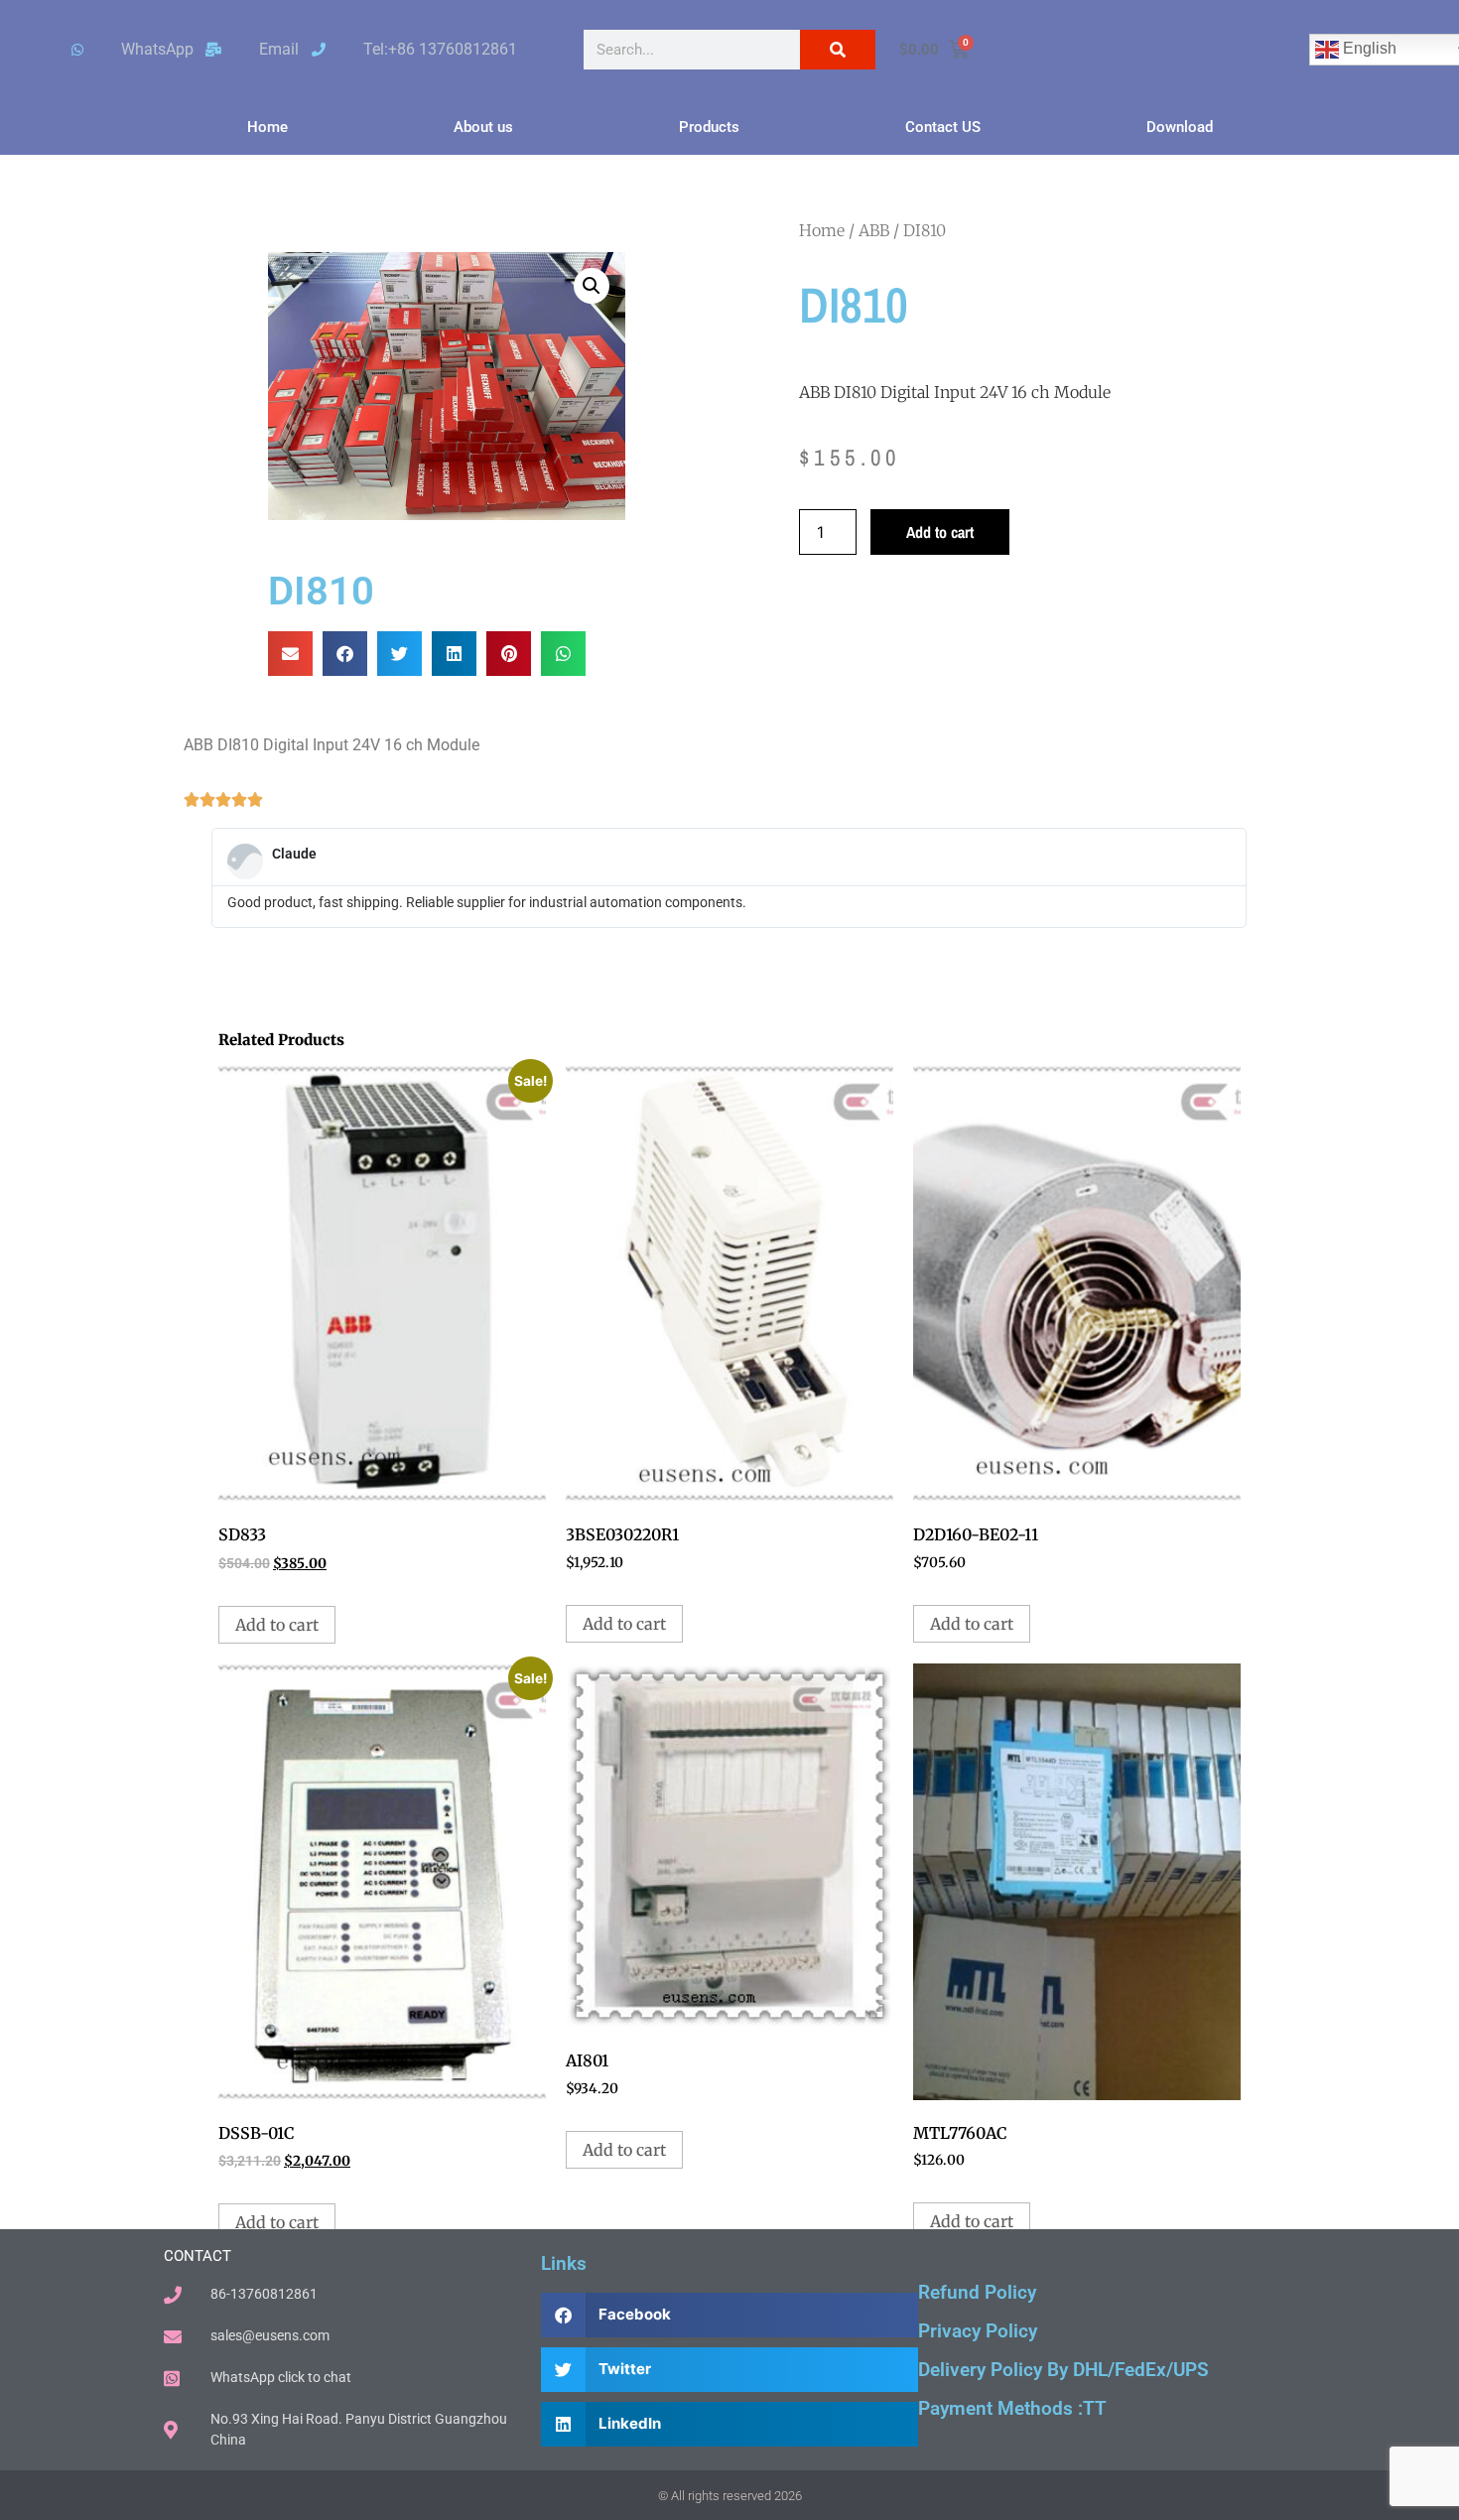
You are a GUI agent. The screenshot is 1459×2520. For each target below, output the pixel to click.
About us (483, 127)
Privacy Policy (978, 2331)
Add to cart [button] (277, 1625)
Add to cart (940, 532)
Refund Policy (977, 2292)
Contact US (943, 127)
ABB (874, 230)
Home (267, 127)
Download (1180, 127)
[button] (592, 286)
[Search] (838, 50)
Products (709, 127)
